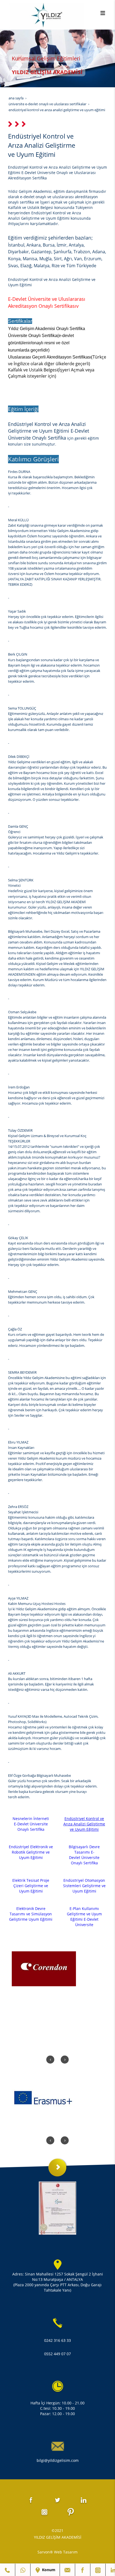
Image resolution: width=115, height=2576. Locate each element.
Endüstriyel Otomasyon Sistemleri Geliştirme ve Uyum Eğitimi (84, 1886)
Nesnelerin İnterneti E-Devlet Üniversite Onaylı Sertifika (31, 1824)
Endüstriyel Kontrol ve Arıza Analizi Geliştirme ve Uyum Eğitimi (84, 1824)
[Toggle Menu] (103, 13)
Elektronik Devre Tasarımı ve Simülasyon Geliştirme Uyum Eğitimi (31, 1914)
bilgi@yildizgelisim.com (58, 2460)
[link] (7, 2570)
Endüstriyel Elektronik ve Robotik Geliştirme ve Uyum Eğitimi (31, 1852)
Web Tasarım (66, 2552)
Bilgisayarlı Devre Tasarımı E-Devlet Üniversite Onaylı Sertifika (84, 1855)
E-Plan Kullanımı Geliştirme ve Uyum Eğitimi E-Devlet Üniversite (84, 1917)
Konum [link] (48, 2570)
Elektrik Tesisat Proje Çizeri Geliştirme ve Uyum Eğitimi (31, 1886)
